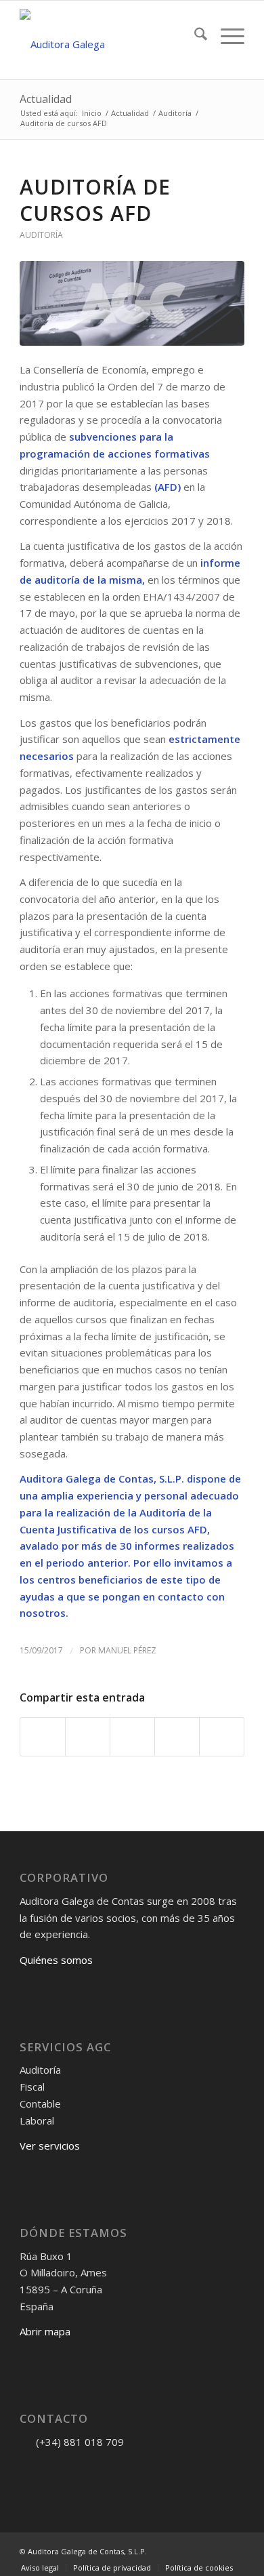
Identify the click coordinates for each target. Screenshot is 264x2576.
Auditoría (41, 235)
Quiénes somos (56, 1960)
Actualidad (46, 99)
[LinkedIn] (91, 2469)
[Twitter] (70, 2469)
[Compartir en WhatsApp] (132, 1737)
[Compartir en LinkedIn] (177, 1737)
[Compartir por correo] (222, 1737)
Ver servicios (50, 2146)
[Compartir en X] (88, 1737)
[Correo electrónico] (30, 2469)
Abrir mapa (45, 2331)
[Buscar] (194, 36)
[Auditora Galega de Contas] (109, 40)
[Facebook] (50, 2469)
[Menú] (226, 36)
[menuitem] (194, 36)
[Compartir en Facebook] (43, 1737)
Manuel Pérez (127, 1650)
